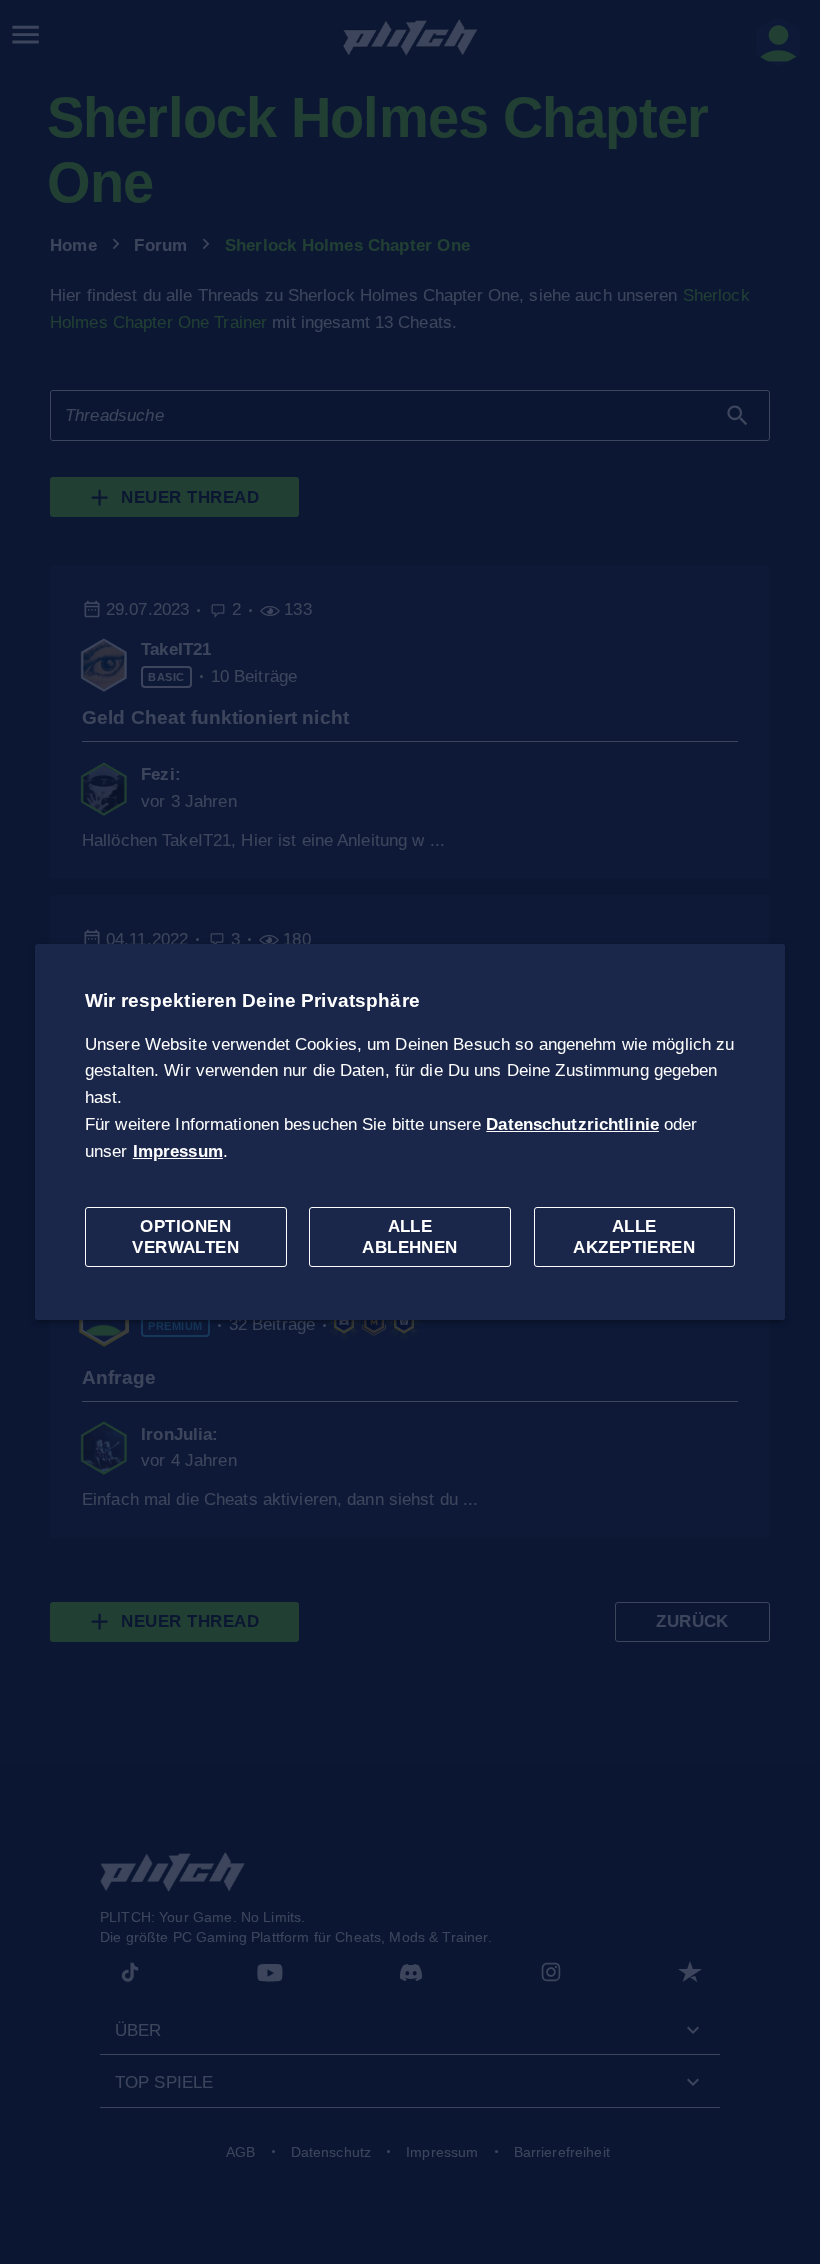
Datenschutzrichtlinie (572, 1124)
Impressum (178, 1151)
